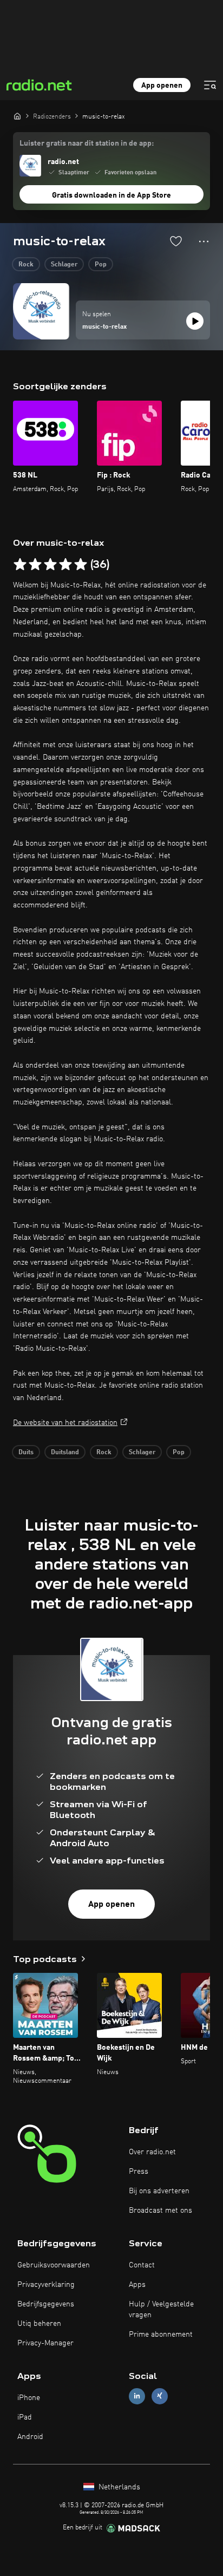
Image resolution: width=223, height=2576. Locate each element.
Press (139, 2172)
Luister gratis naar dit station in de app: (87, 143)
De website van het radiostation (65, 1423)
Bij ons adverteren (159, 2191)
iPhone (29, 2398)
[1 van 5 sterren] (20, 565)
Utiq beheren (39, 2324)
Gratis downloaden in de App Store (111, 195)
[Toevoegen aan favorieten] (176, 241)
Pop (101, 265)
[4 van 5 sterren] (65, 565)
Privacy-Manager (45, 2343)
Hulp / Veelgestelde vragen (161, 2310)
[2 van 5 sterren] (35, 565)
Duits (26, 1453)
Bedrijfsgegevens (46, 2304)
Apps (137, 2285)
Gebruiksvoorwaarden (54, 2265)
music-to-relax (104, 327)
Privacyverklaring (46, 2285)
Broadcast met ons (160, 2211)
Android (30, 2437)
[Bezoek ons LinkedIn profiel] (137, 2396)
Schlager (64, 265)
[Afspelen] (195, 321)
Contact (142, 2265)
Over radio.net (152, 2152)
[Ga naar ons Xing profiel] (160, 2396)
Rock (26, 265)
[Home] (17, 116)
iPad (25, 2417)
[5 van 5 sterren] (81, 565)
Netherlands (118, 2487)
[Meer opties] (204, 241)
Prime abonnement (161, 2335)
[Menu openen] (210, 85)
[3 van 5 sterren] (50, 565)
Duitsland (65, 1453)
